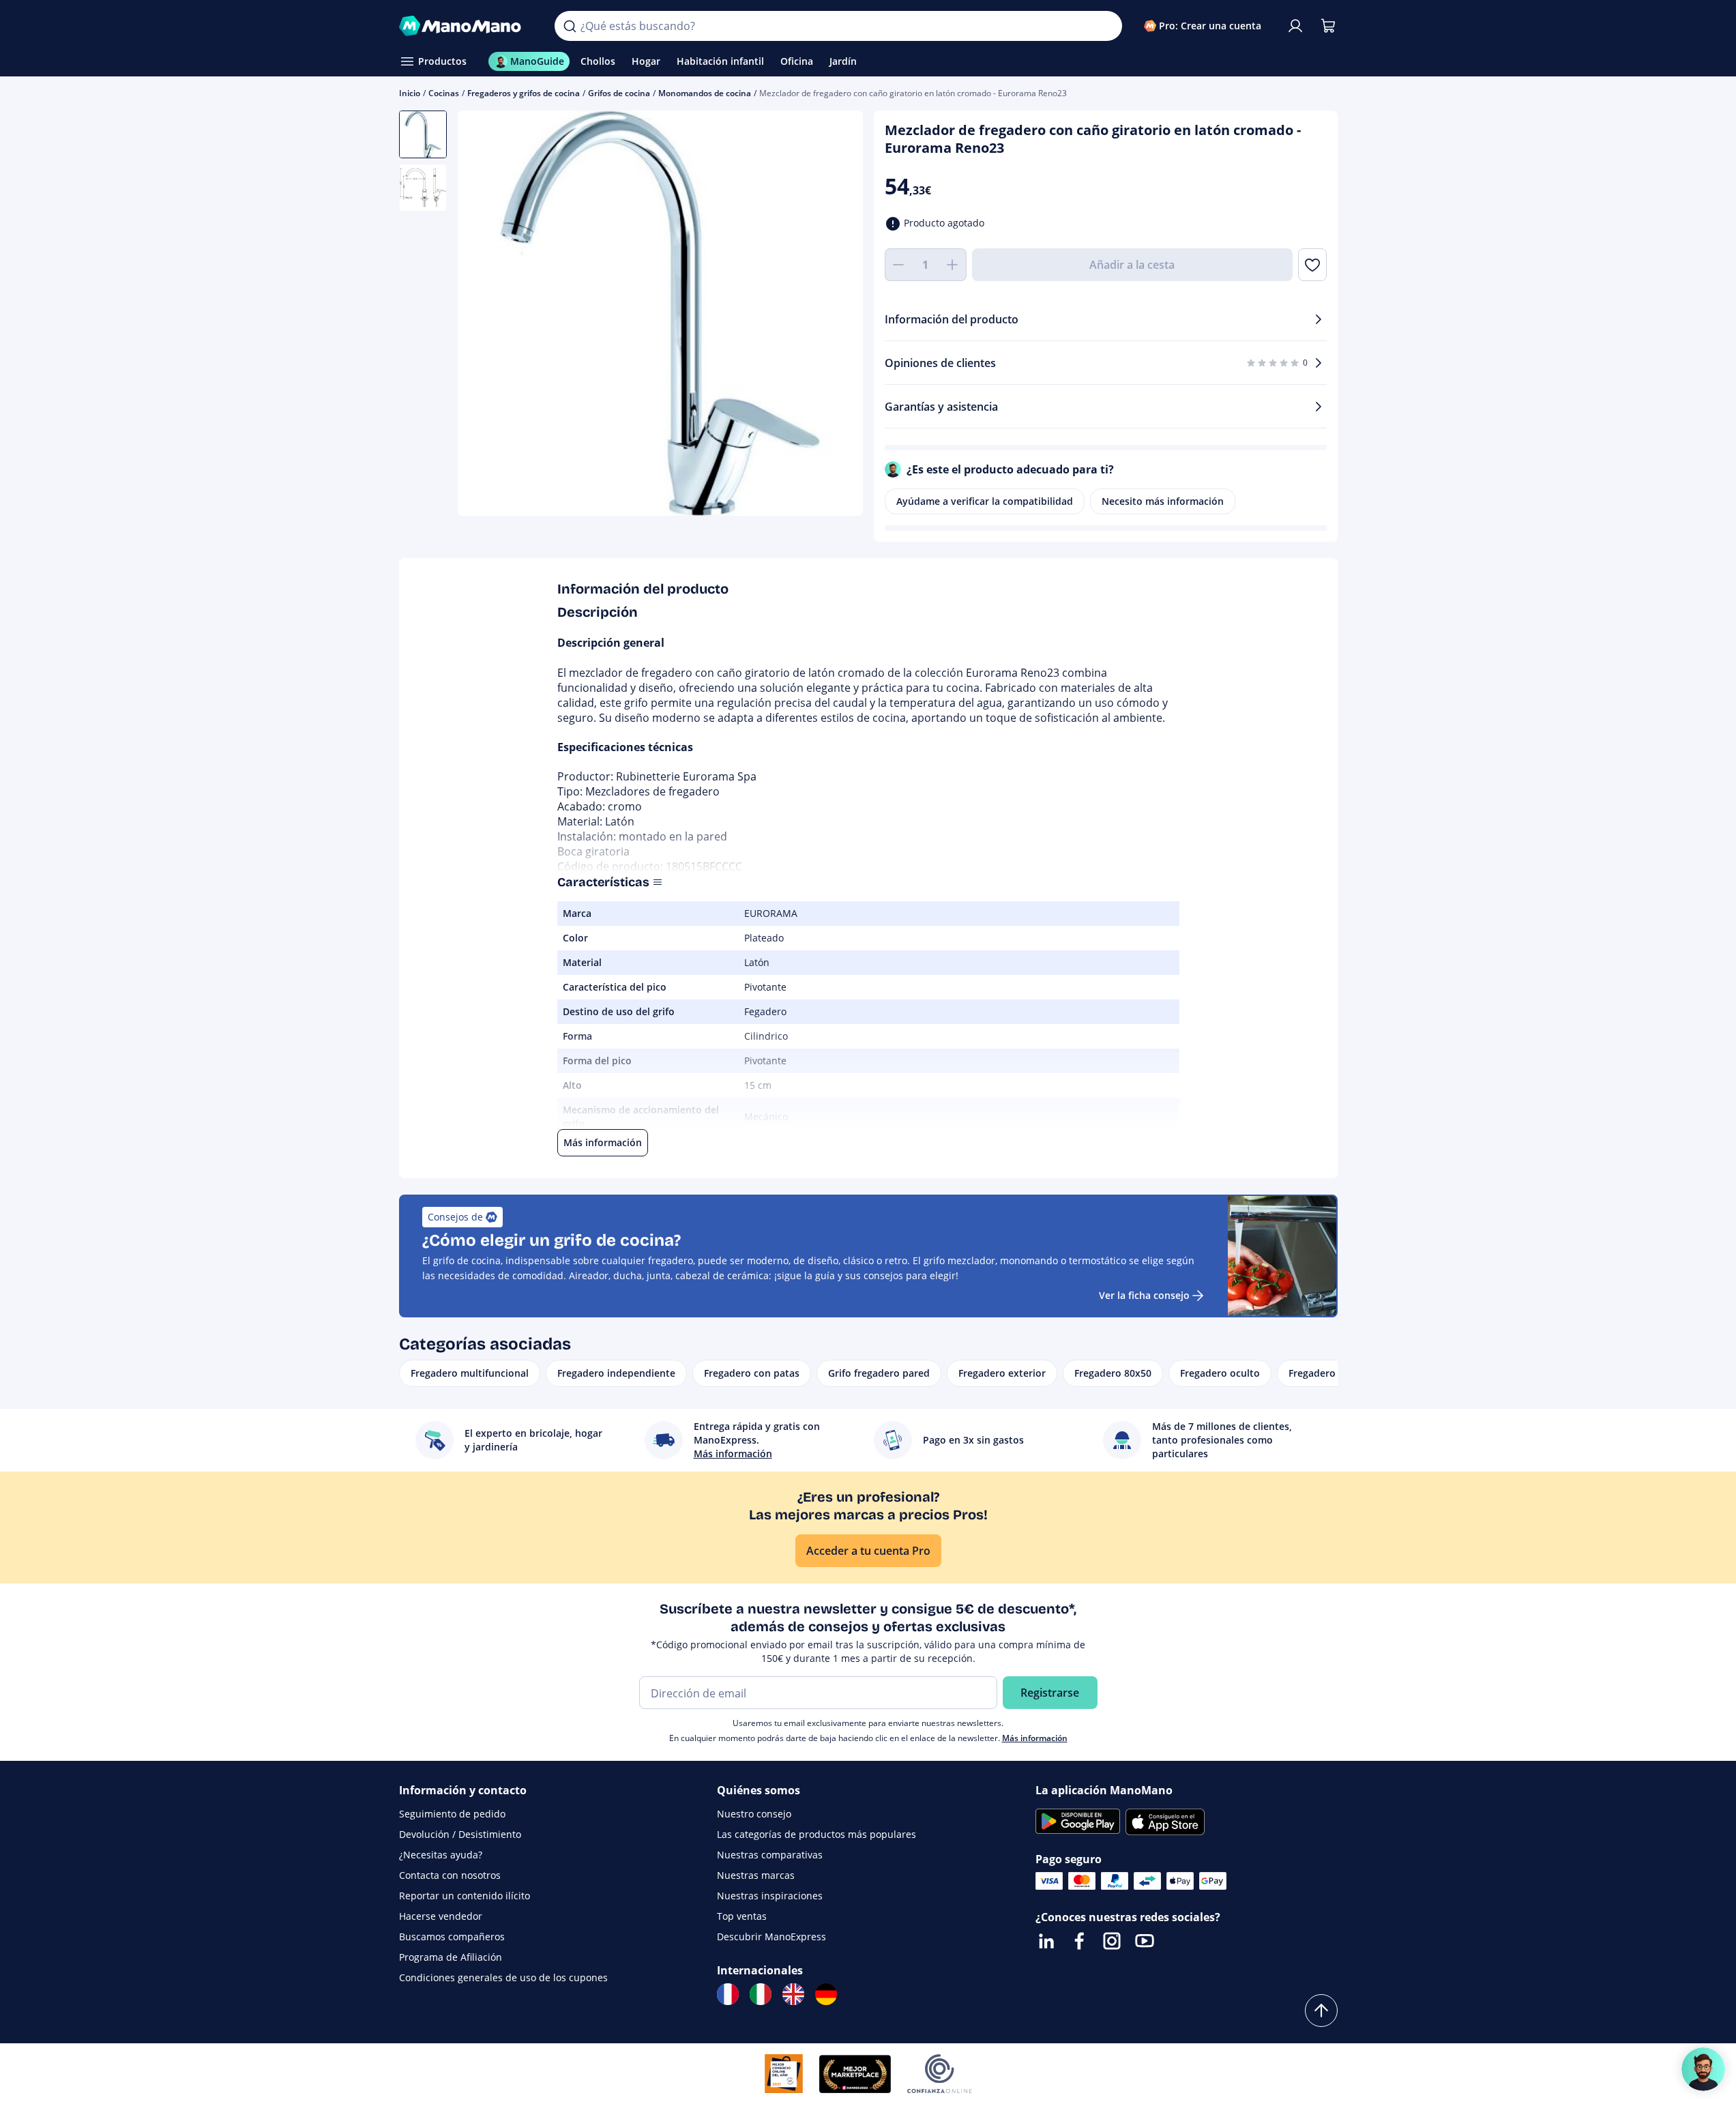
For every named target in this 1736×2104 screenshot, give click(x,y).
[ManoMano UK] (793, 1994)
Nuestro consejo (754, 1814)
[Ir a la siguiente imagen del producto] (836, 315)
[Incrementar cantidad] (953, 265)
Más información (1035, 1738)
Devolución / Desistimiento (460, 1834)
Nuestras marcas (756, 1875)
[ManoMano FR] (728, 1994)
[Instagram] (1112, 1941)
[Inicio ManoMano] (466, 26)
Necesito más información (1163, 501)
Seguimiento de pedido (452, 1814)
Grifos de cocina (619, 93)
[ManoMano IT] (761, 1994)
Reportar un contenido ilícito (465, 1896)
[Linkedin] (1046, 1941)
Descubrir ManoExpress (771, 1937)
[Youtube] (1145, 1941)
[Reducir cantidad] (898, 265)
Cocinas (444, 93)
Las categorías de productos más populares (816, 1834)
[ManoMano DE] (826, 1994)
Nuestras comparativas (770, 1855)
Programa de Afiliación (451, 1957)
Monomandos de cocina (705, 93)
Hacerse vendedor (441, 1916)
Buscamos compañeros (452, 1937)
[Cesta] (1328, 26)
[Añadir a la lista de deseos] (1312, 265)
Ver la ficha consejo (1144, 1295)
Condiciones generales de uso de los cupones (503, 1977)
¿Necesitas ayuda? (441, 1855)
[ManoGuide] (1703, 2069)
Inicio (410, 93)
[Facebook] (1079, 1941)
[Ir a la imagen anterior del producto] (485, 315)
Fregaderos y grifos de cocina (524, 93)
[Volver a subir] (1321, 2011)
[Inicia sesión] (1295, 26)
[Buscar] (570, 26)
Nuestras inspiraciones (770, 1896)
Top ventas (742, 1916)
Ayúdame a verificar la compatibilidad (985, 501)
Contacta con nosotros (450, 1875)
